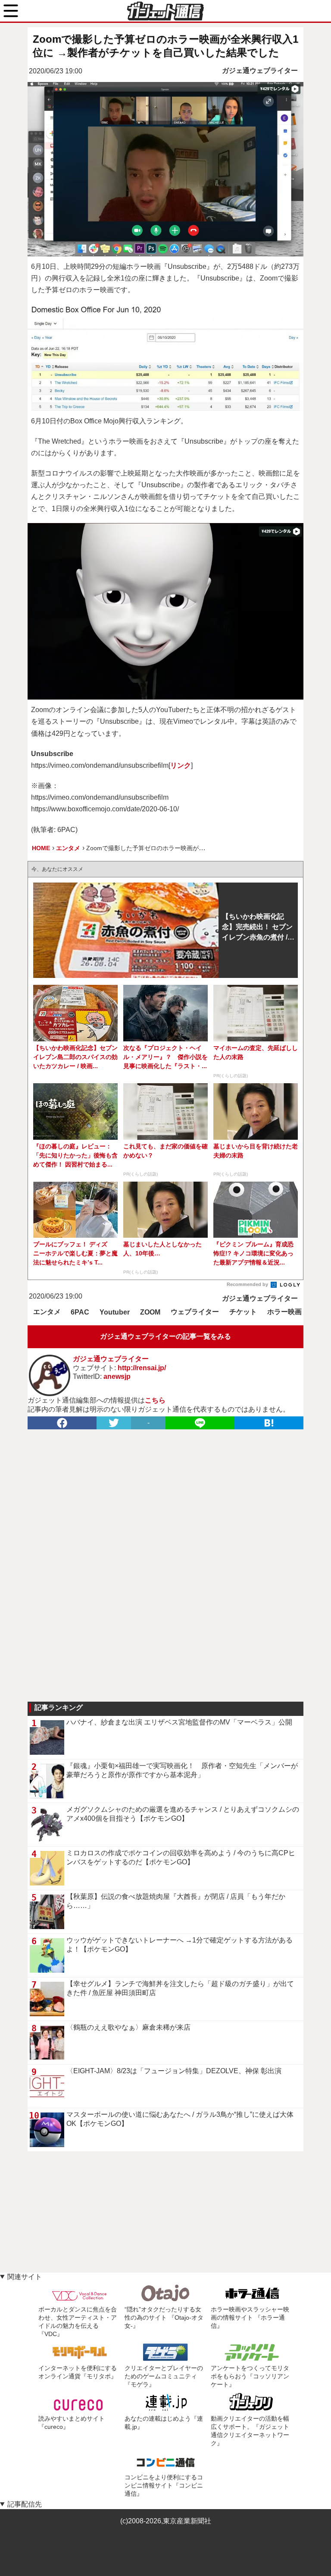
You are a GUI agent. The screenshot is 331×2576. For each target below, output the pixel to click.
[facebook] (62, 1423)
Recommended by (248, 1284)
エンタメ (47, 1312)
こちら (155, 1400)
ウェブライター (195, 1312)
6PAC (80, 1312)
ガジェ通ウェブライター (260, 71)
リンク (181, 765)
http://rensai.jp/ (142, 1368)
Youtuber (115, 1312)
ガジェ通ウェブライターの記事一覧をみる (165, 1336)
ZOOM (150, 1312)
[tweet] (114, 1423)
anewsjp (117, 1376)
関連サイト (25, 2277)
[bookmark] (269, 1423)
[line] (200, 1423)
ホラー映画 (284, 1312)
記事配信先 (25, 2504)
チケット (243, 1312)
